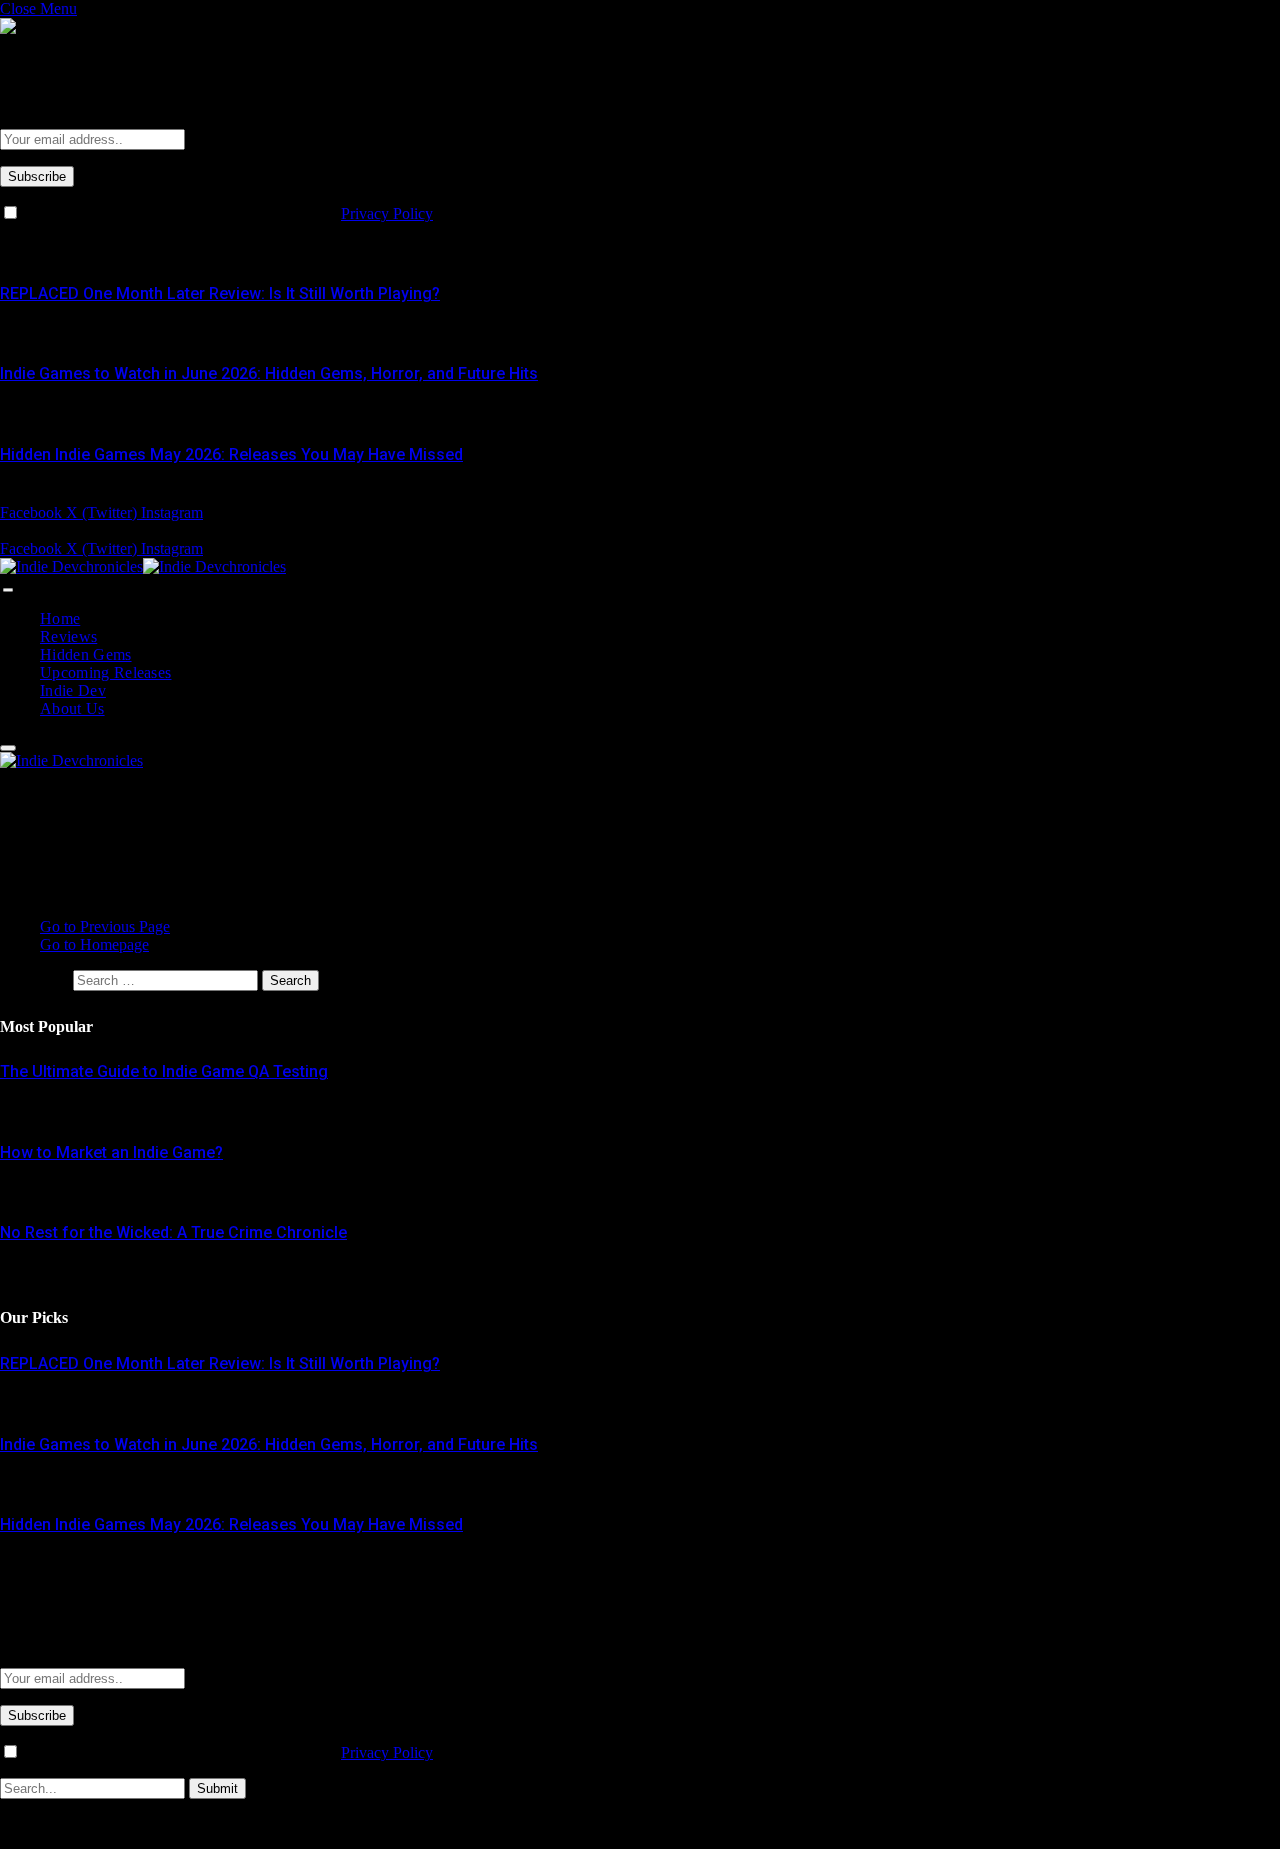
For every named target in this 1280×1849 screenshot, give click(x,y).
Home (60, 618)
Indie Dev (73, 690)
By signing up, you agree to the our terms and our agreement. (263, 213)
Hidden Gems (86, 654)
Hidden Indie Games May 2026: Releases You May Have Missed (231, 454)
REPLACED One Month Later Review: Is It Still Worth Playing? (220, 293)
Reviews (68, 636)
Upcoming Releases (105, 672)
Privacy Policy (387, 213)
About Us (72, 708)
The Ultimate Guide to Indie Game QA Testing (164, 1071)
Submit (217, 1788)
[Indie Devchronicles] (143, 566)
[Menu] (8, 590)
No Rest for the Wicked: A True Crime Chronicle (173, 1232)
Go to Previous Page (105, 926)
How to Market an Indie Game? (111, 1152)
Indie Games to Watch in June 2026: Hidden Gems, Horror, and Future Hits (269, 373)
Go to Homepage (94, 944)
